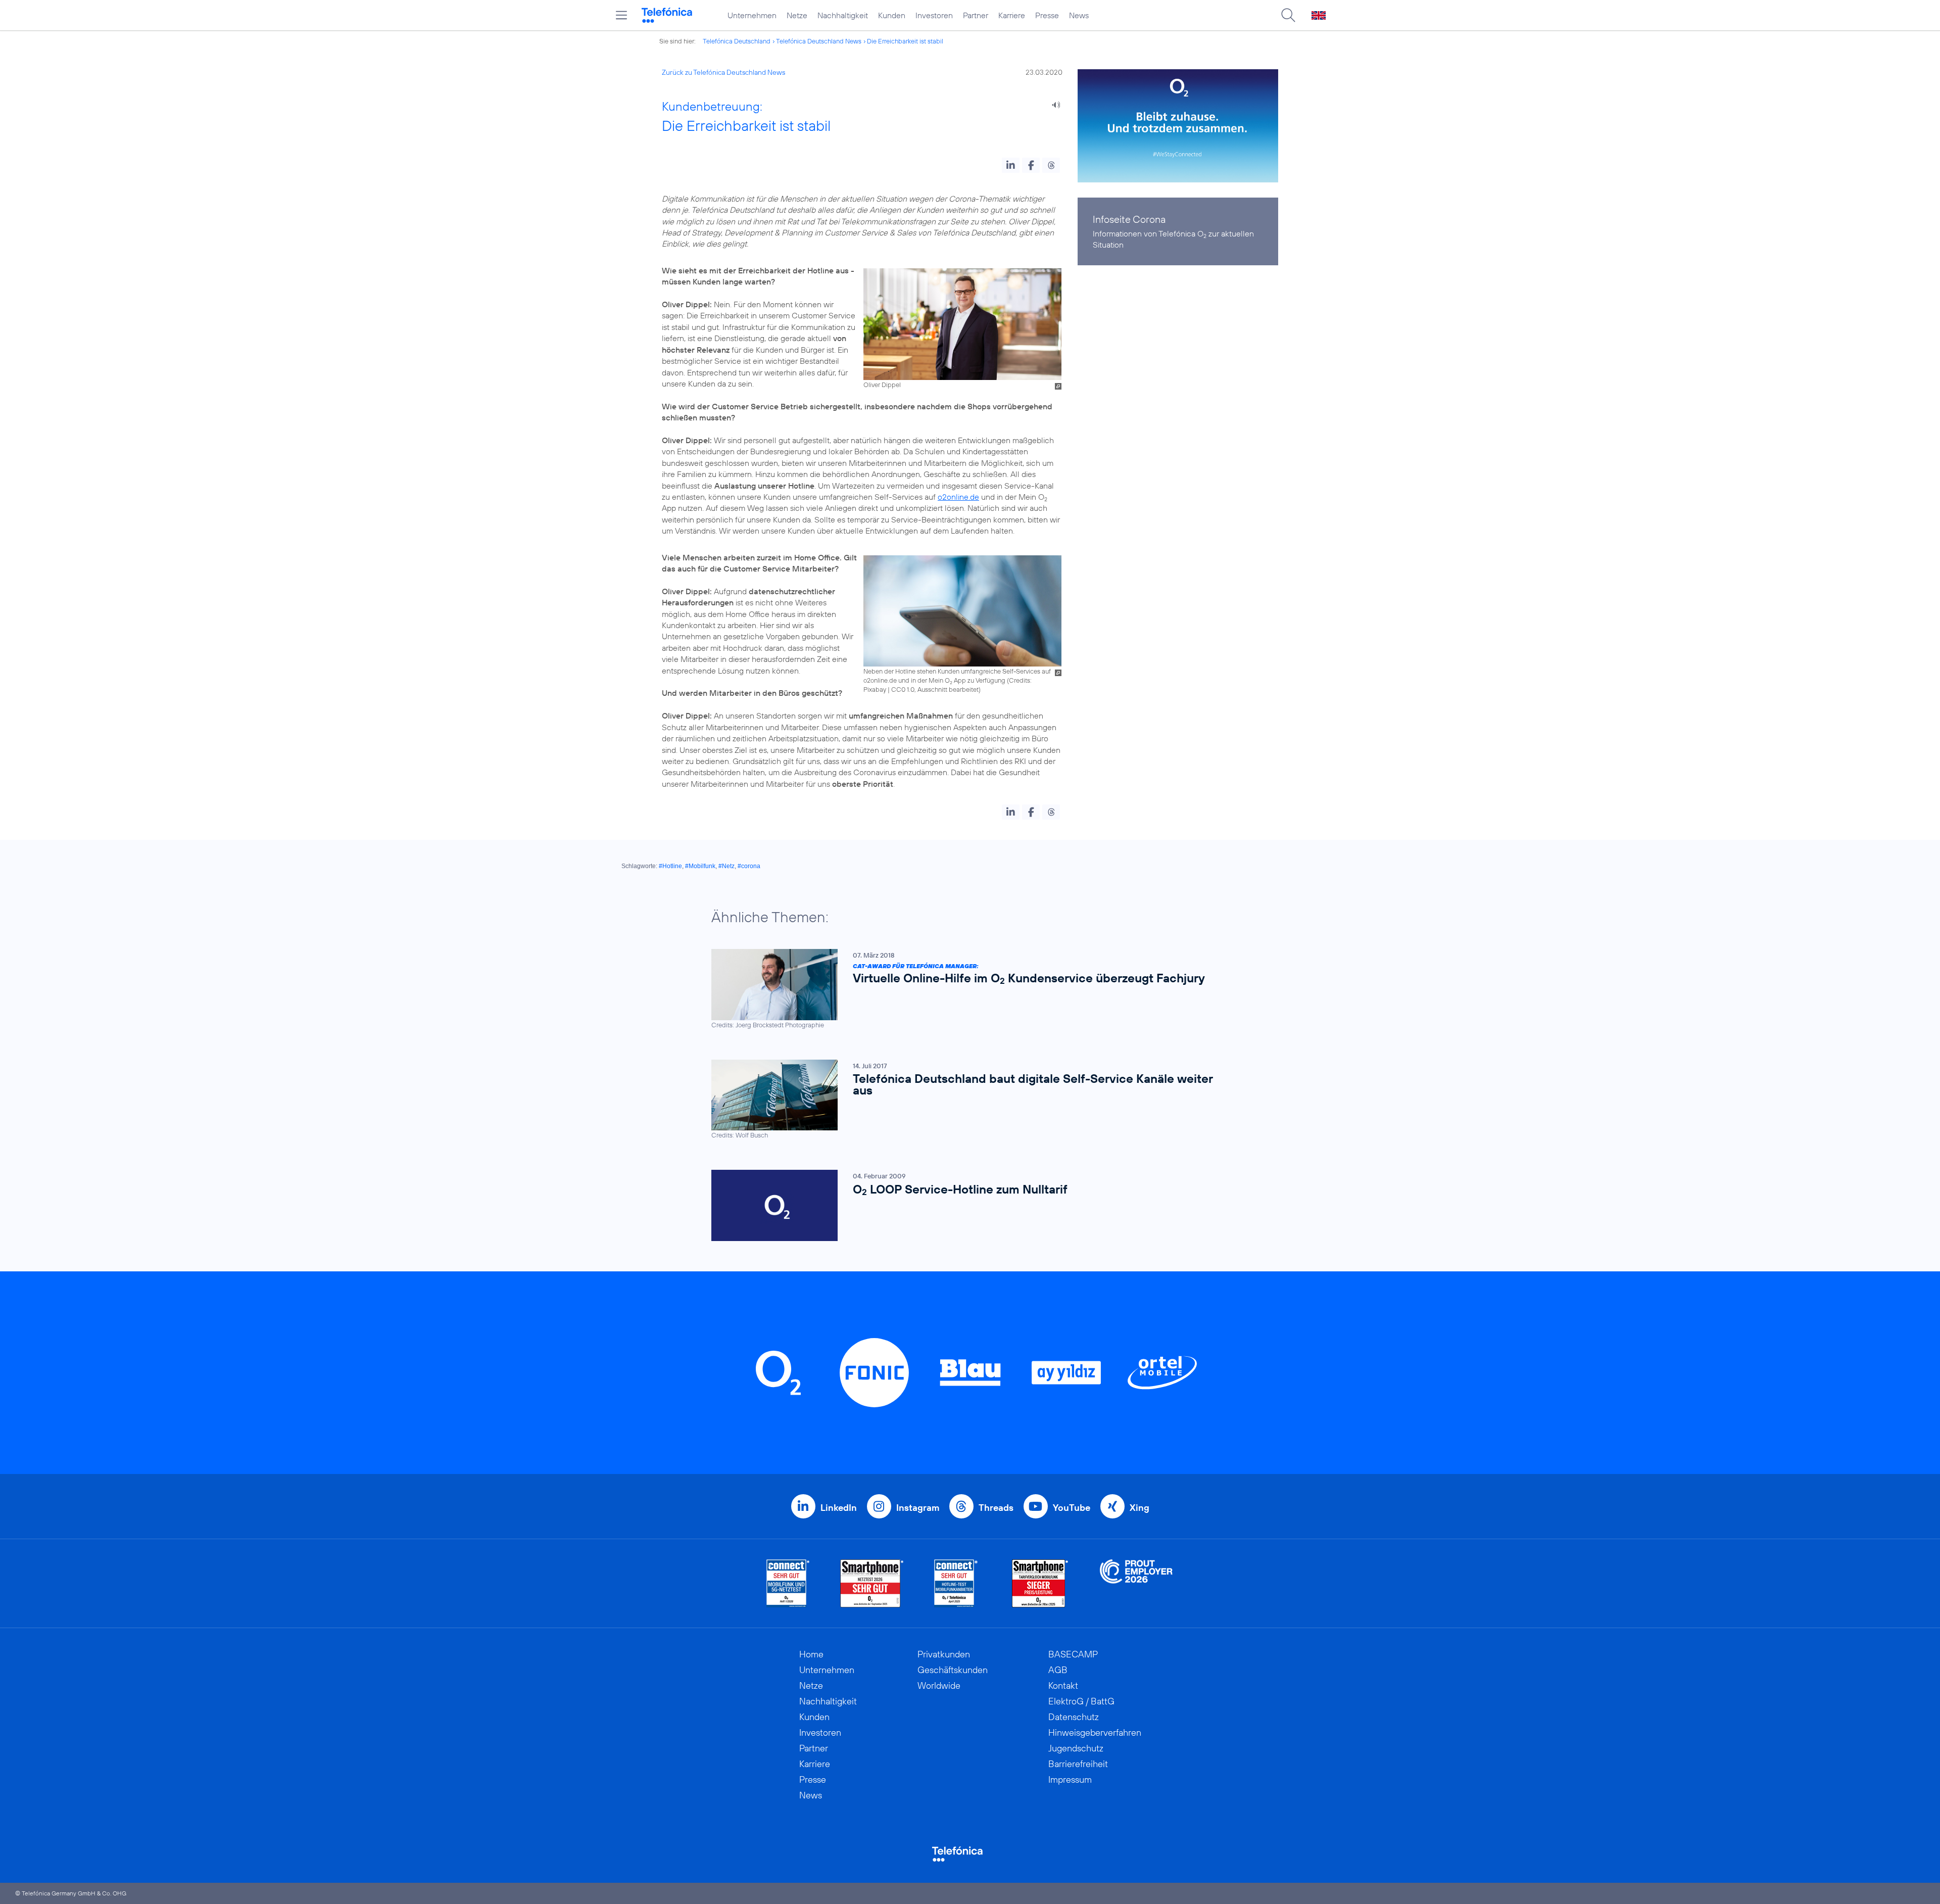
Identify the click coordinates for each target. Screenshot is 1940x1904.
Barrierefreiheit (1078, 1764)
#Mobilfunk (700, 866)
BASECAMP (1073, 1654)
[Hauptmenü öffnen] (621, 15)
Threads (996, 1508)
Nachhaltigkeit (843, 15)
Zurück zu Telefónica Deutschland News (723, 72)
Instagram (918, 1508)
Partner (976, 15)
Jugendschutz (1076, 1748)
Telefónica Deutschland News (819, 41)
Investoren (934, 15)
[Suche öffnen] (1288, 15)
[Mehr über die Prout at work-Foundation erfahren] (1136, 1583)
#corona (749, 866)
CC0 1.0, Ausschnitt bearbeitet (935, 689)
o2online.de (958, 497)
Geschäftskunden (953, 1670)
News (1079, 15)
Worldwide (939, 1685)
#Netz (726, 866)
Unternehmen (752, 15)
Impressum (1070, 1779)
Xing (1139, 1508)
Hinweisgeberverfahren (1095, 1732)
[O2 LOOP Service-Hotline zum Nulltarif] (965, 1205)
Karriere (1012, 15)
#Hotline (670, 866)
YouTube (1072, 1508)
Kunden (892, 15)
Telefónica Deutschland (737, 41)
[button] (1011, 165)
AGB (1058, 1670)
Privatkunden (944, 1654)
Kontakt (1063, 1685)
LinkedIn (839, 1508)
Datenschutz (1074, 1717)
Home (811, 1654)
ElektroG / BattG (1081, 1701)
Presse (1047, 15)
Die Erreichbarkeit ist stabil (905, 41)
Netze (797, 15)
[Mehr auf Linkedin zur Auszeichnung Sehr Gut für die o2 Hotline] (956, 1583)
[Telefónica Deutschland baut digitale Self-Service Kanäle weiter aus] (965, 1100)
